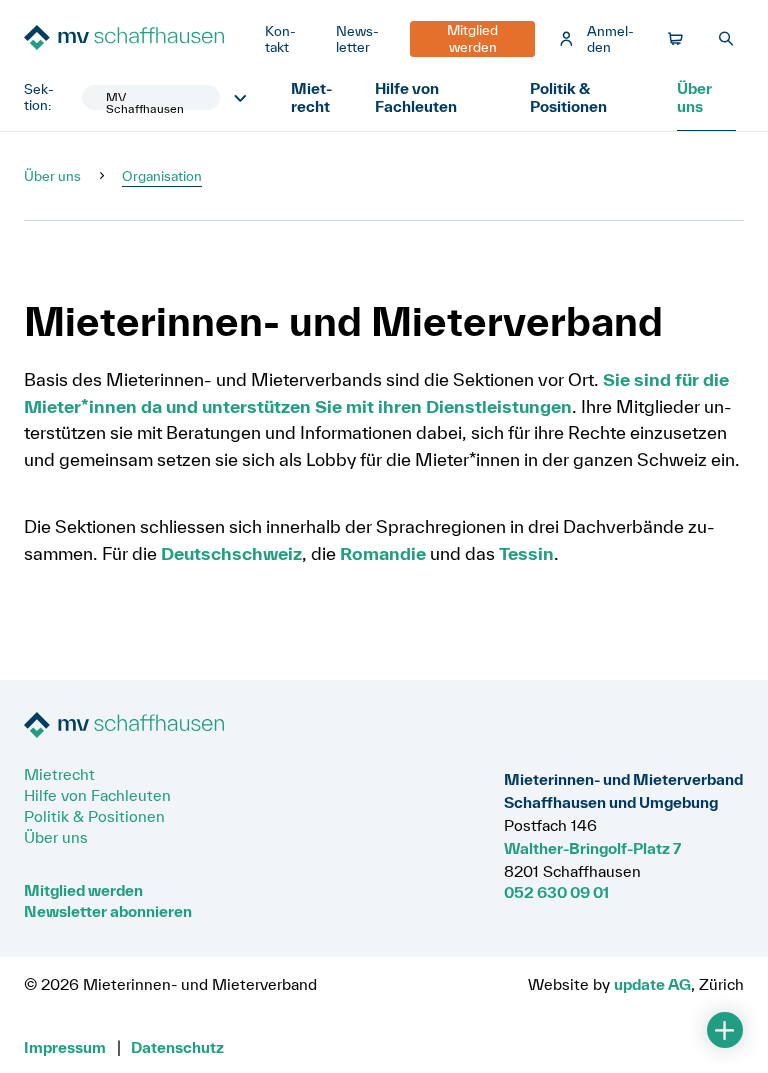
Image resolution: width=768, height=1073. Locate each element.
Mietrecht (311, 97)
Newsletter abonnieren (108, 911)
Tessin (526, 553)
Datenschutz (177, 1047)
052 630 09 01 (556, 892)
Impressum (65, 1047)
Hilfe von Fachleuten (416, 97)
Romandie (383, 553)
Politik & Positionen (568, 97)
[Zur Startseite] (136, 39)
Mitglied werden (83, 890)
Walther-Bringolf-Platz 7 (592, 848)
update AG (652, 984)
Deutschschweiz (231, 553)
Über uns (694, 97)
